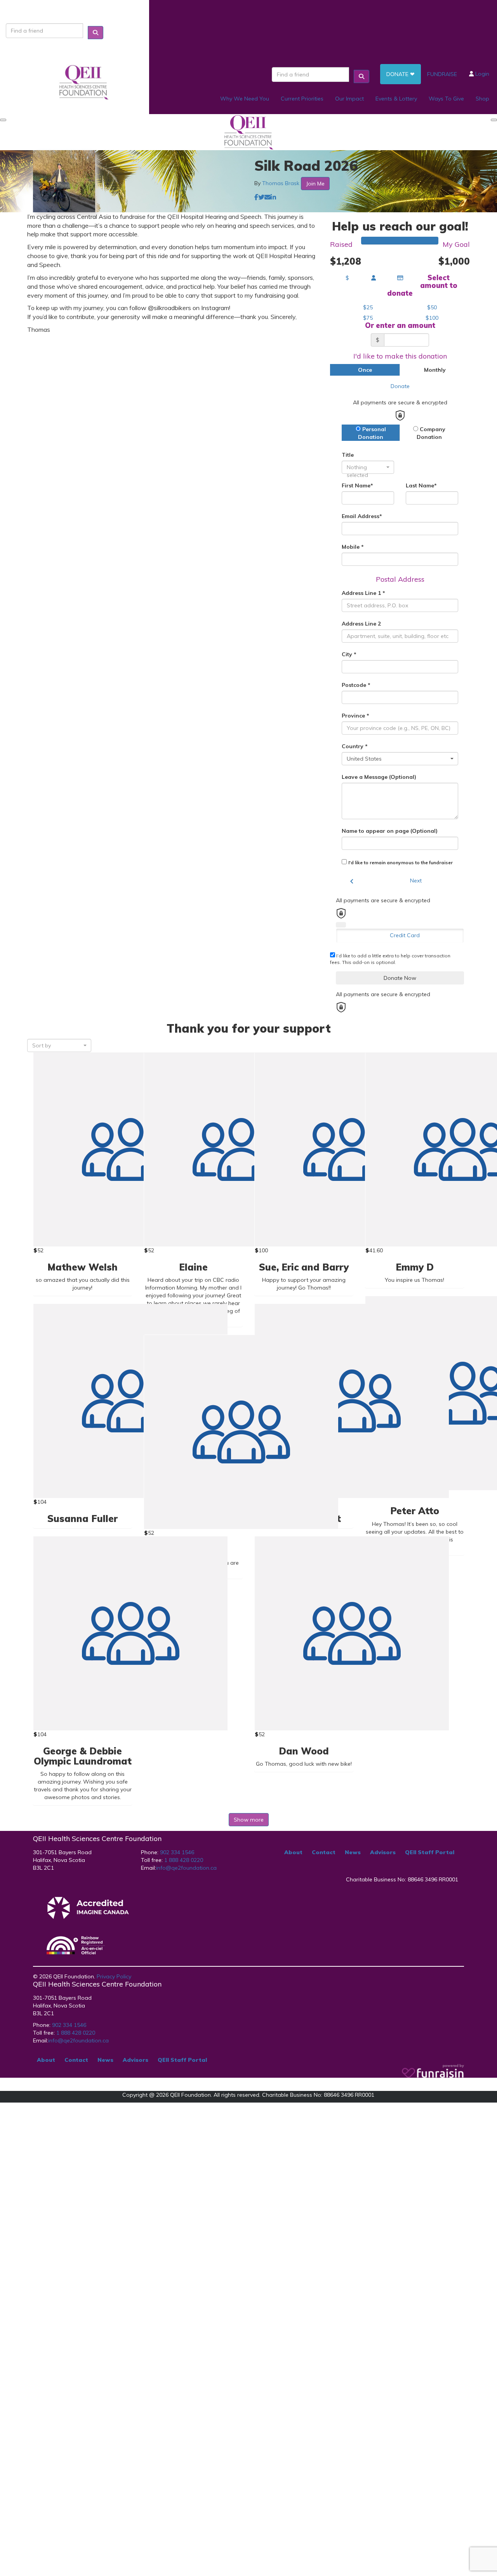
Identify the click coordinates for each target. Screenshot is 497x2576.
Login (481, 74)
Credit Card (405, 935)
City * (349, 654)
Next (416, 881)
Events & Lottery (396, 99)
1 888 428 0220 (184, 1860)
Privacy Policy (114, 1976)
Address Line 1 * (363, 593)
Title (348, 455)
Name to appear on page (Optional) (390, 831)
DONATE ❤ (401, 74)
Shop (482, 99)
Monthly (435, 370)
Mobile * (353, 547)
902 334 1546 (176, 1852)
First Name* (357, 485)
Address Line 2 (361, 624)
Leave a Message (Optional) (379, 777)
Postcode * (356, 685)
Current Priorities (302, 99)
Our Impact (349, 99)
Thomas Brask (281, 183)
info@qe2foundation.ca (186, 1868)
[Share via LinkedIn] (273, 197)
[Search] (96, 33)
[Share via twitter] (261, 197)
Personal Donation (372, 433)
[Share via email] (268, 197)
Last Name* (421, 485)
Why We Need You (245, 99)
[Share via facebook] (256, 197)
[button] (368, 307)
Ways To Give (446, 99)
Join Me (315, 184)
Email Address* (362, 516)
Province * (355, 716)
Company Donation (431, 433)
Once (365, 370)
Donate (400, 386)
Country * (355, 746)
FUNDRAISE (442, 74)
